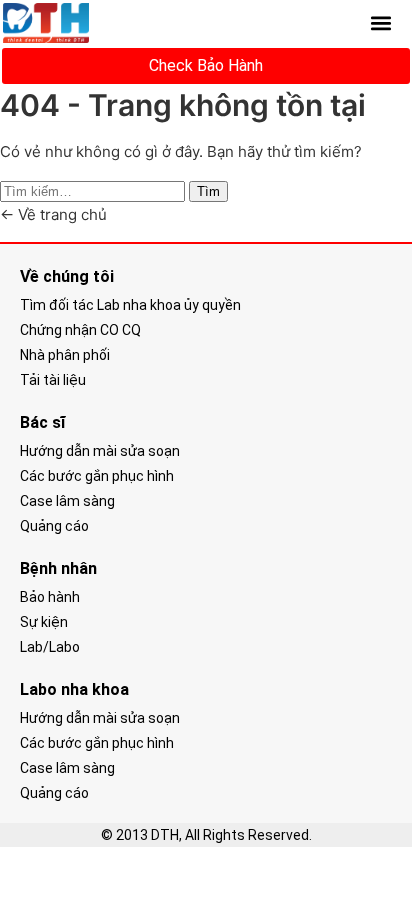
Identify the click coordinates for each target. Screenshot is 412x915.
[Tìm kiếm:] (94, 190)
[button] (381, 23)
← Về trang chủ (53, 214)
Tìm (208, 191)
